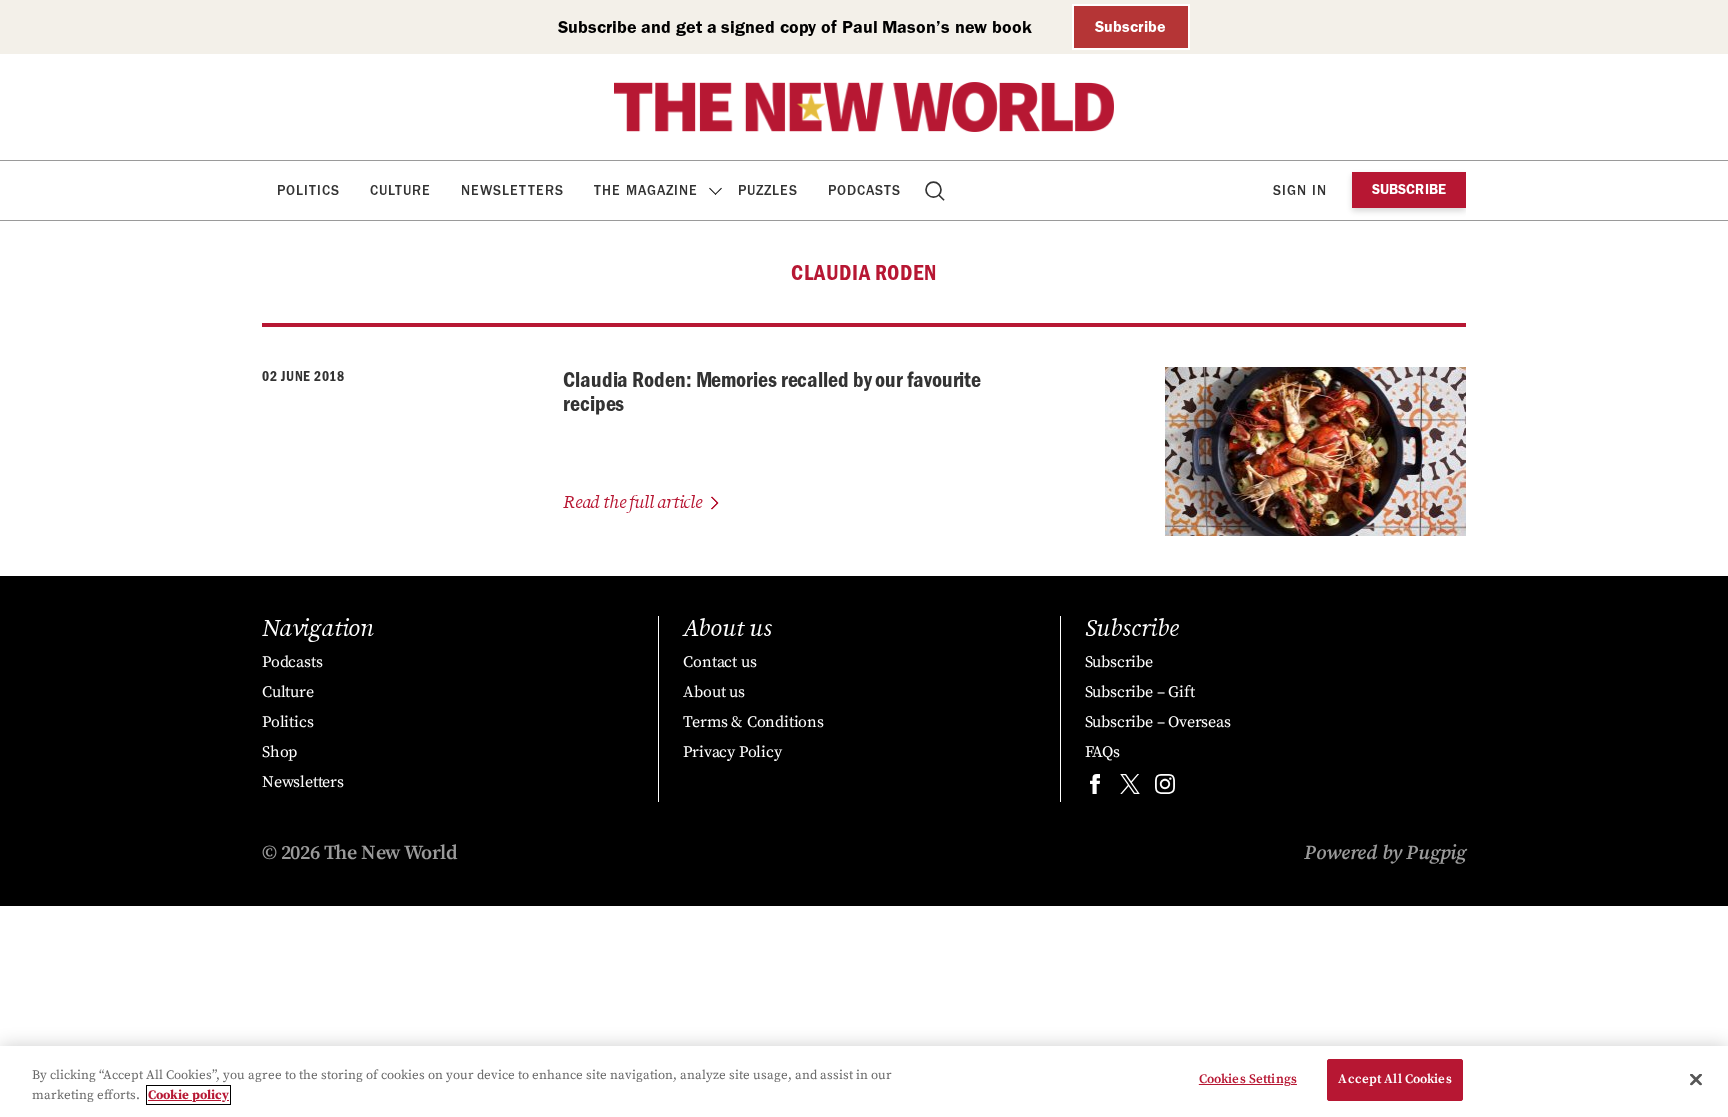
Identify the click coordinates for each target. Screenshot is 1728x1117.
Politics (308, 190)
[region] (864, 1081)
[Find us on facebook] (1095, 788)
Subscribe (1130, 26)
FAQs (1102, 752)
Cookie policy (188, 1095)
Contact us (719, 662)
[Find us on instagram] (1165, 788)
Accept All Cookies (1394, 1079)
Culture (400, 190)
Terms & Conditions (753, 722)
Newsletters (512, 190)
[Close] (1696, 1079)
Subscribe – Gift (1140, 692)
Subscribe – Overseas (1158, 722)
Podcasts (864, 190)
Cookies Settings (1248, 1079)
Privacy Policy (732, 752)
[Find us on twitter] (1130, 788)
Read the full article (632, 502)
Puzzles (768, 190)
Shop (279, 752)
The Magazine (646, 190)
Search (936, 190)
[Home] (864, 107)
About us (713, 692)
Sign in (1300, 190)
